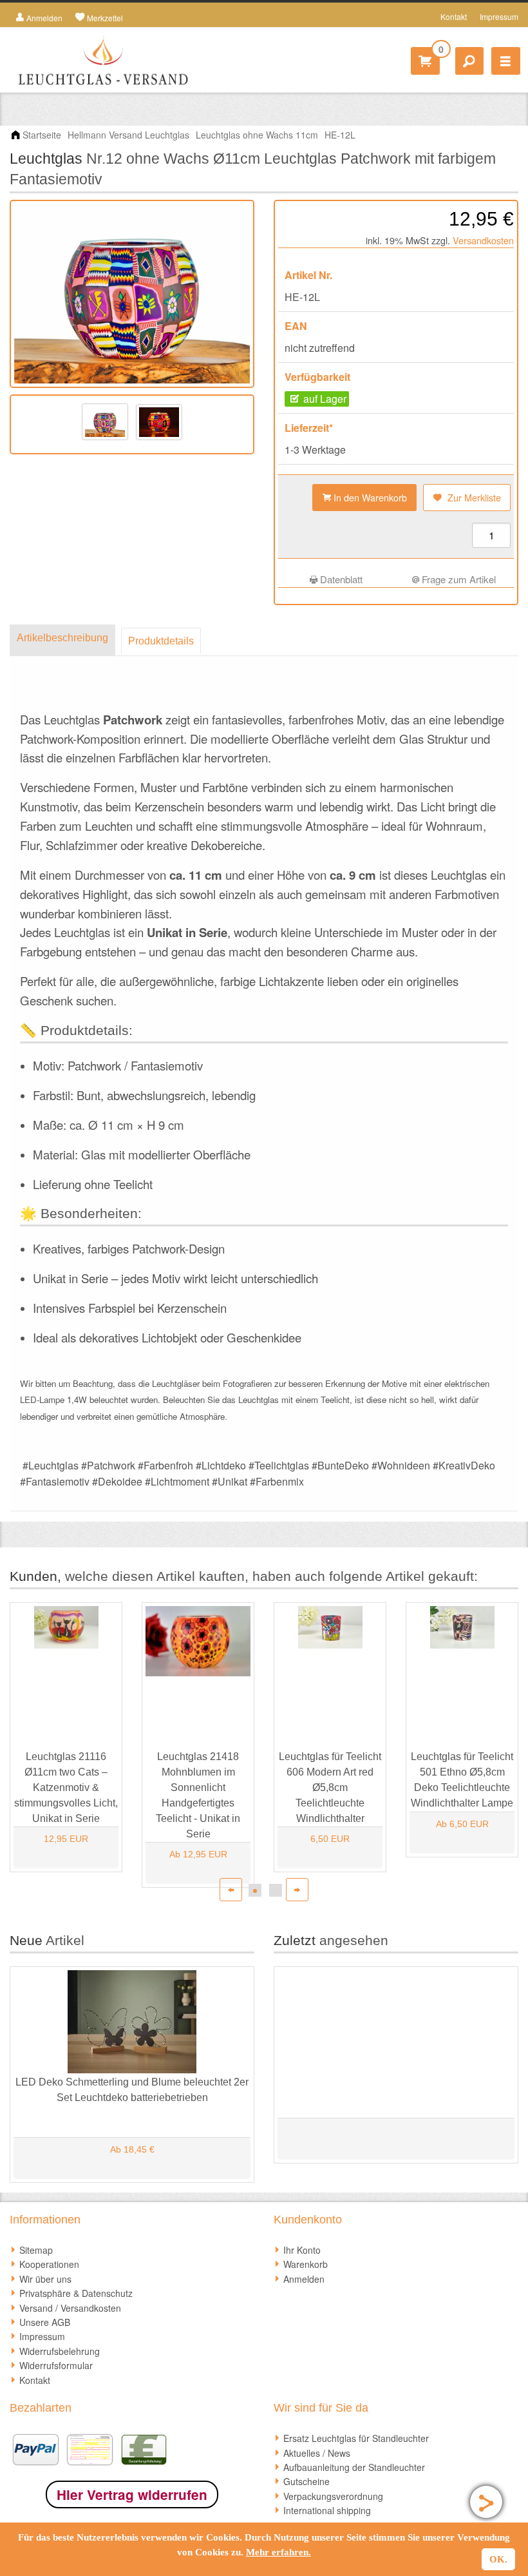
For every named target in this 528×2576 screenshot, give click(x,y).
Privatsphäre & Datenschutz (76, 2293)
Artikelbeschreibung (62, 638)
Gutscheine (306, 2481)
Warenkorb (306, 2264)
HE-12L (340, 135)
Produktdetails (161, 641)
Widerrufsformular (56, 2365)
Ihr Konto (302, 2250)
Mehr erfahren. (278, 2552)
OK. (498, 2559)
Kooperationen (49, 2264)
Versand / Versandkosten (70, 2308)
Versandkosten (483, 240)
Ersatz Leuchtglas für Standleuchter (356, 2438)
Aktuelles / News (317, 2453)
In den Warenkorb (369, 497)
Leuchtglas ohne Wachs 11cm (257, 135)
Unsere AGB (45, 2322)
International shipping (327, 2510)
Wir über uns (45, 2279)
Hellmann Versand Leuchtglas (128, 135)
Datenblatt (340, 579)
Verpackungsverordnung (333, 2496)
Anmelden (304, 2279)
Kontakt (454, 16)
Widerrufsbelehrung (60, 2351)
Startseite (42, 135)
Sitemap (36, 2250)
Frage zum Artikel (457, 579)
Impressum (499, 16)
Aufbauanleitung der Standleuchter (354, 2467)
